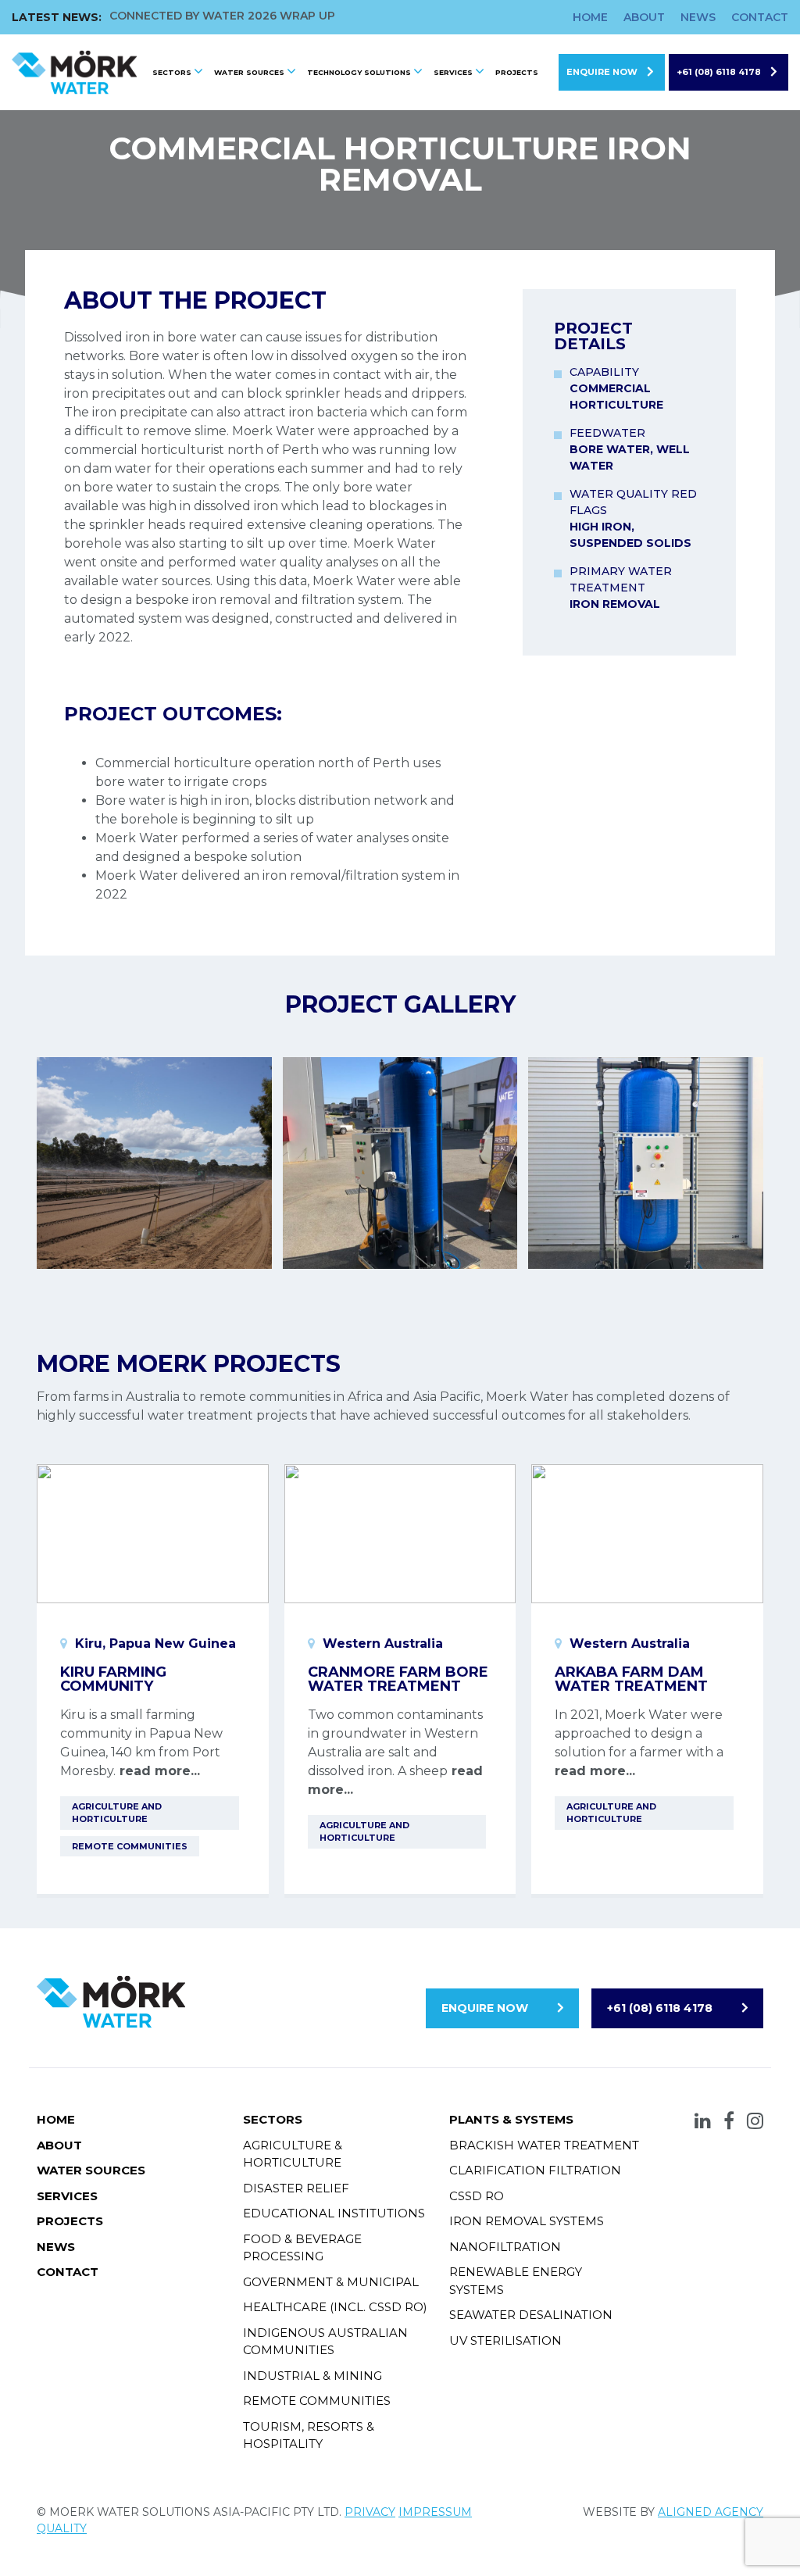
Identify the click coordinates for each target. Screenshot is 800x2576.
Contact (760, 17)
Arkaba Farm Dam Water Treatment (631, 1679)
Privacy (370, 2512)
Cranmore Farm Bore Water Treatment (398, 1679)
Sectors (172, 72)
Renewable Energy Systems (516, 2281)
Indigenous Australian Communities (325, 2342)
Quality (62, 2528)
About (644, 17)
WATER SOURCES (249, 72)
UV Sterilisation (505, 2340)
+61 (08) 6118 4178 (719, 72)
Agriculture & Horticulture (293, 2154)
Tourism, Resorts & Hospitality (309, 2435)
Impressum (435, 2512)
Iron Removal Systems (527, 2221)
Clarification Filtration (535, 2170)
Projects (517, 72)
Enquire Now (602, 72)
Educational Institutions (334, 2213)
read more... (158, 1771)
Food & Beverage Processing (302, 2248)
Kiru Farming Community (113, 1679)
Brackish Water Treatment (544, 2145)
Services (453, 72)
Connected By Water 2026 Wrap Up (222, 16)
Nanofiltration (505, 2247)
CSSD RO (477, 2196)
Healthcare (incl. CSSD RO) (335, 2307)
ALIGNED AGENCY (711, 2512)
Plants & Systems (511, 2119)
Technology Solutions (359, 72)
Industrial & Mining (312, 2376)
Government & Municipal (331, 2282)
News (698, 17)
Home (590, 17)
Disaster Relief (296, 2188)
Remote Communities (317, 2401)
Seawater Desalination (531, 2315)
